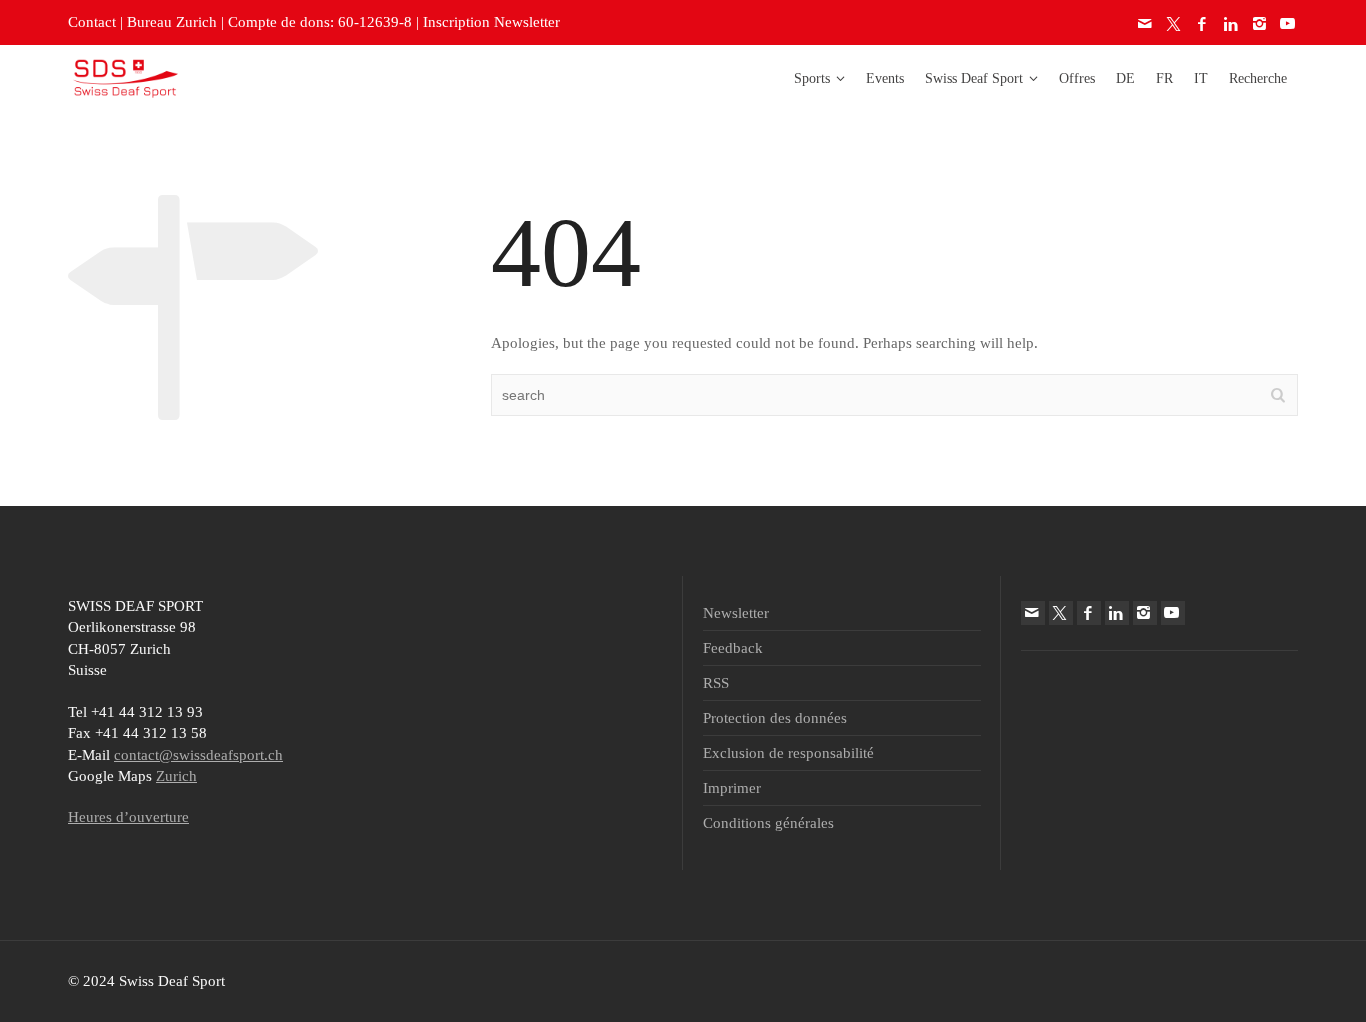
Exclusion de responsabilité (788, 753)
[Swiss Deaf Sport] (125, 77)
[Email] (1146, 24)
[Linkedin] (1232, 24)
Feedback (733, 648)
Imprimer (732, 788)
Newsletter (736, 613)
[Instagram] (1260, 24)
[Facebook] (1203, 24)
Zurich (176, 776)
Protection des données (775, 718)
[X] (1175, 24)
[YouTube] (1289, 24)
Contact (92, 22)
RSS (716, 683)
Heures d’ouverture (128, 817)
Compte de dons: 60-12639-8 (320, 22)
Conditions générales (768, 823)
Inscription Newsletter (491, 22)
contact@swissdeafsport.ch (198, 755)
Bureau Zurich (172, 22)
